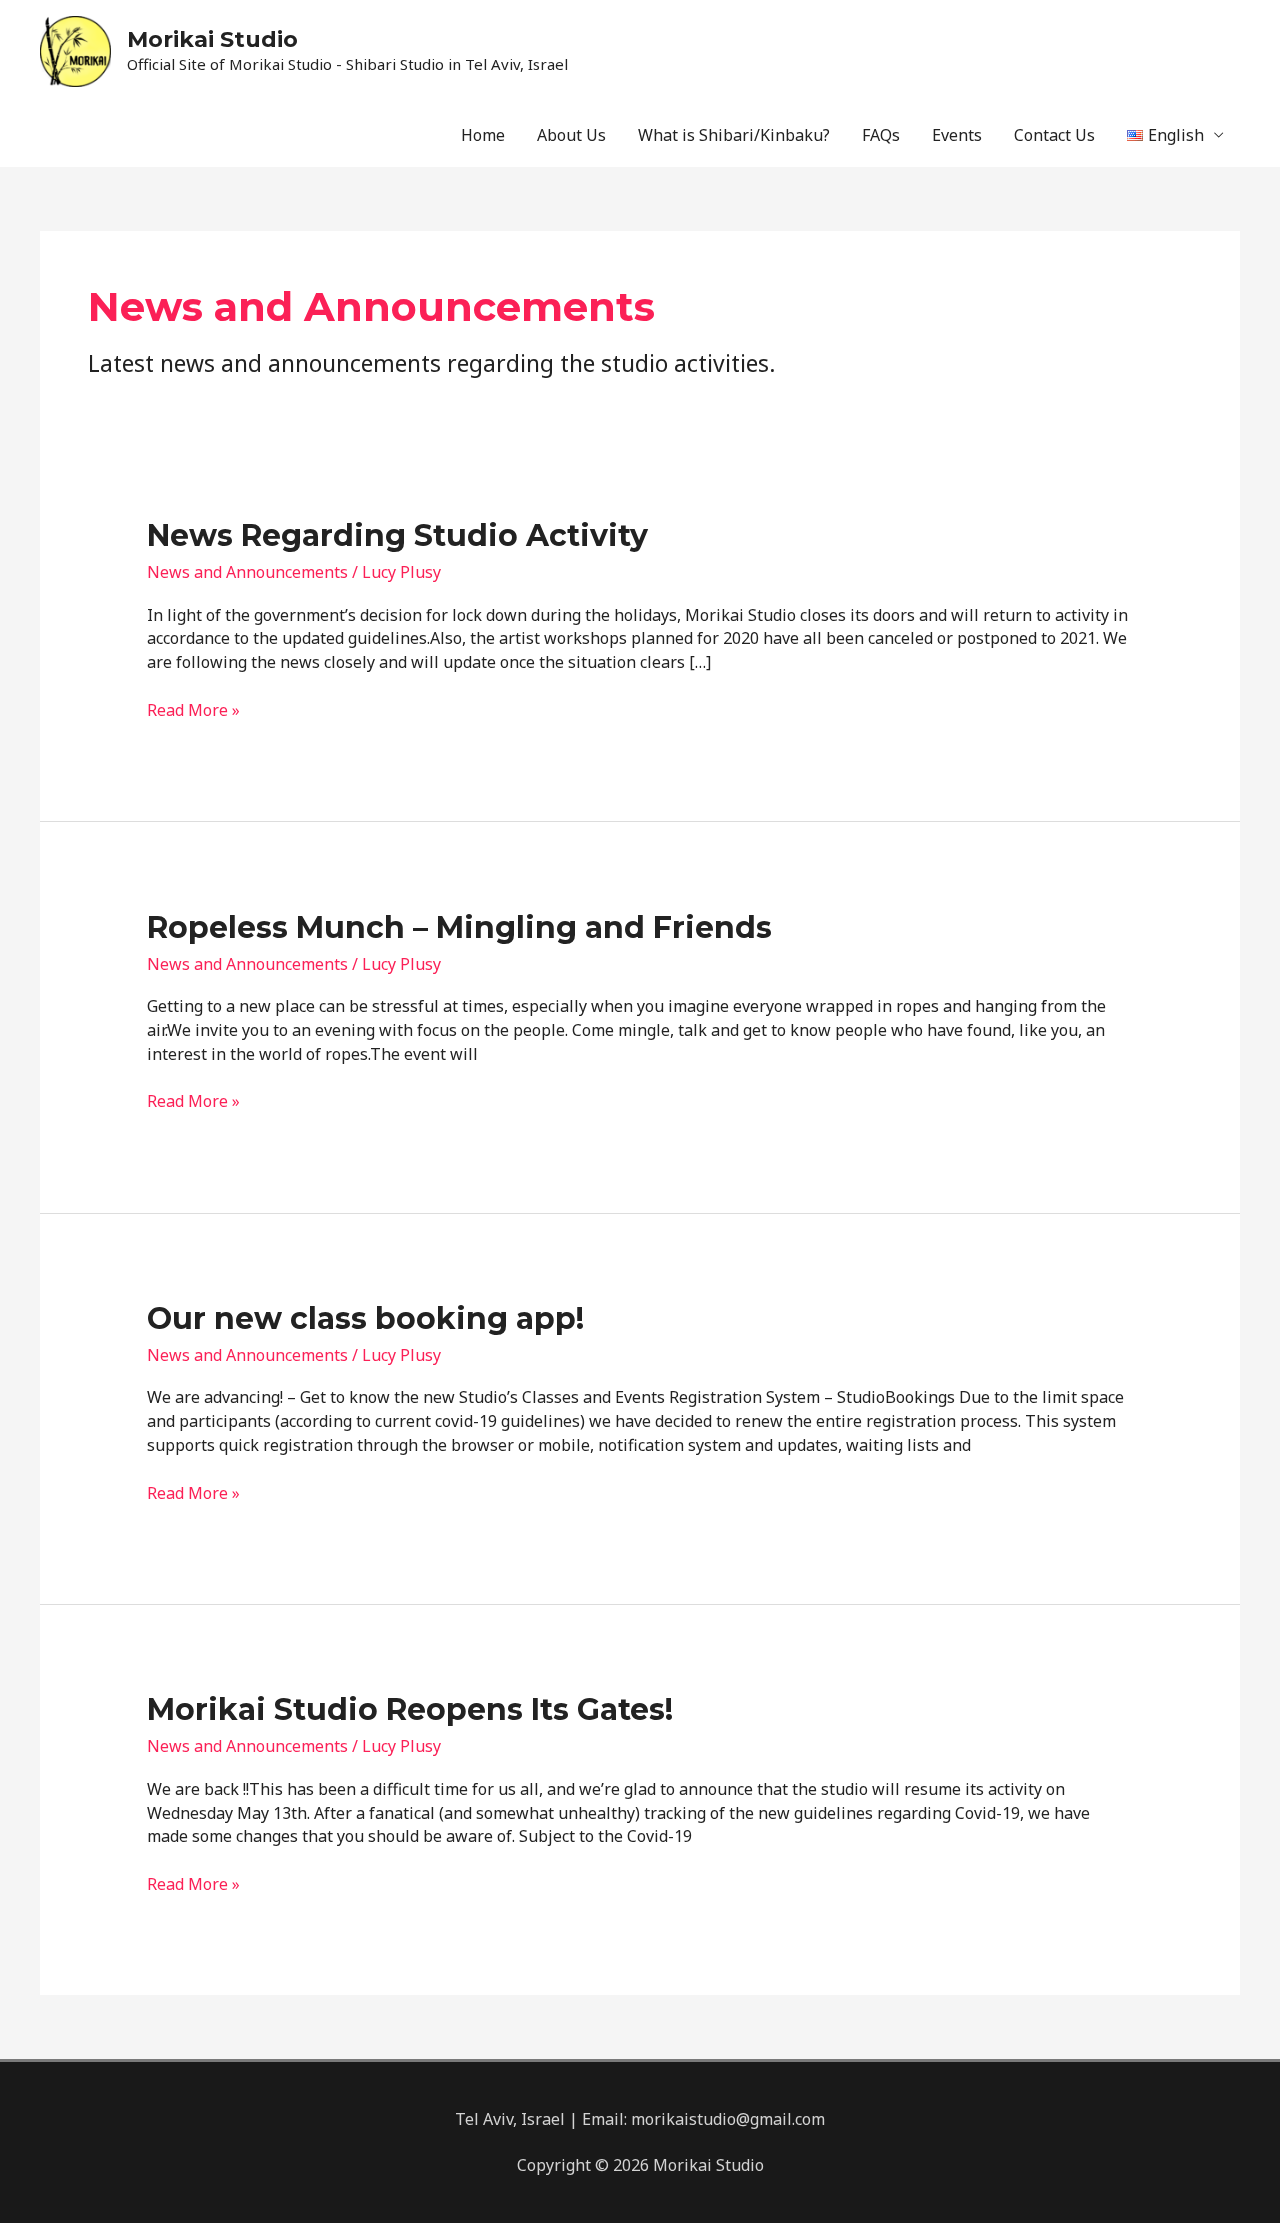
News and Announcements (247, 572)
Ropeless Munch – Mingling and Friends (459, 927)
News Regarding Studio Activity (397, 535)
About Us (571, 135)
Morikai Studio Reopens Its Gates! (410, 1709)
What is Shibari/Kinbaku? (734, 135)
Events (957, 135)
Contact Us (1054, 135)
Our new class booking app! (365, 1318)
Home (483, 135)
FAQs (881, 135)
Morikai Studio (212, 39)
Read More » (193, 710)
